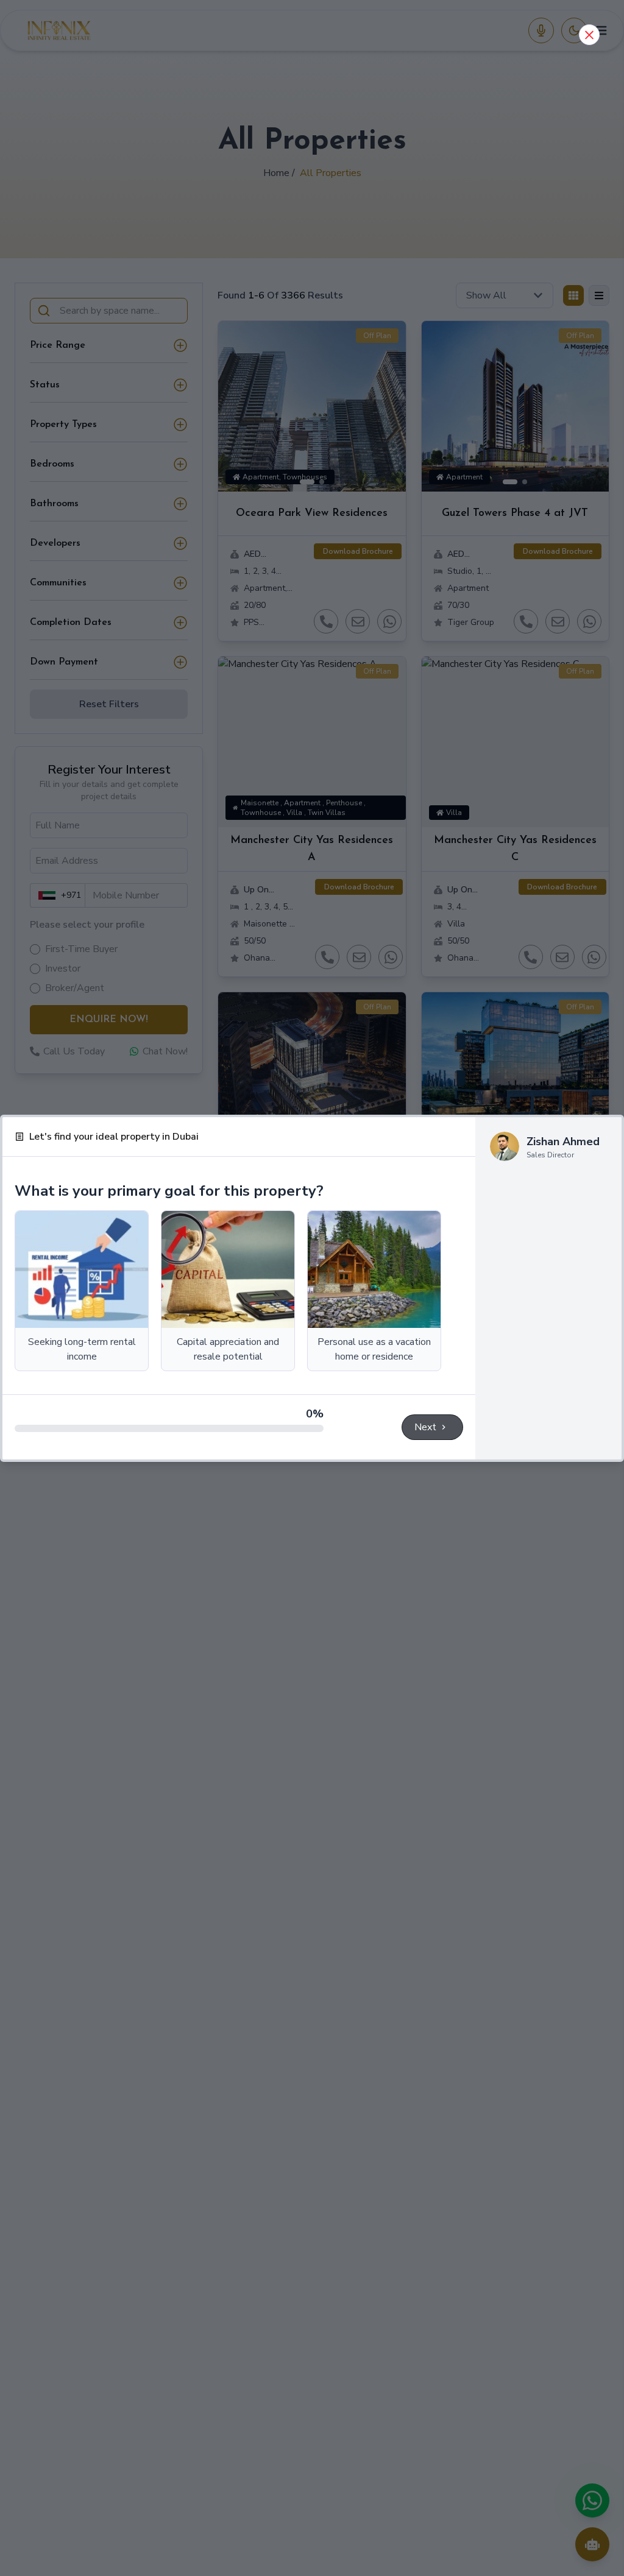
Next (425, 1427)
